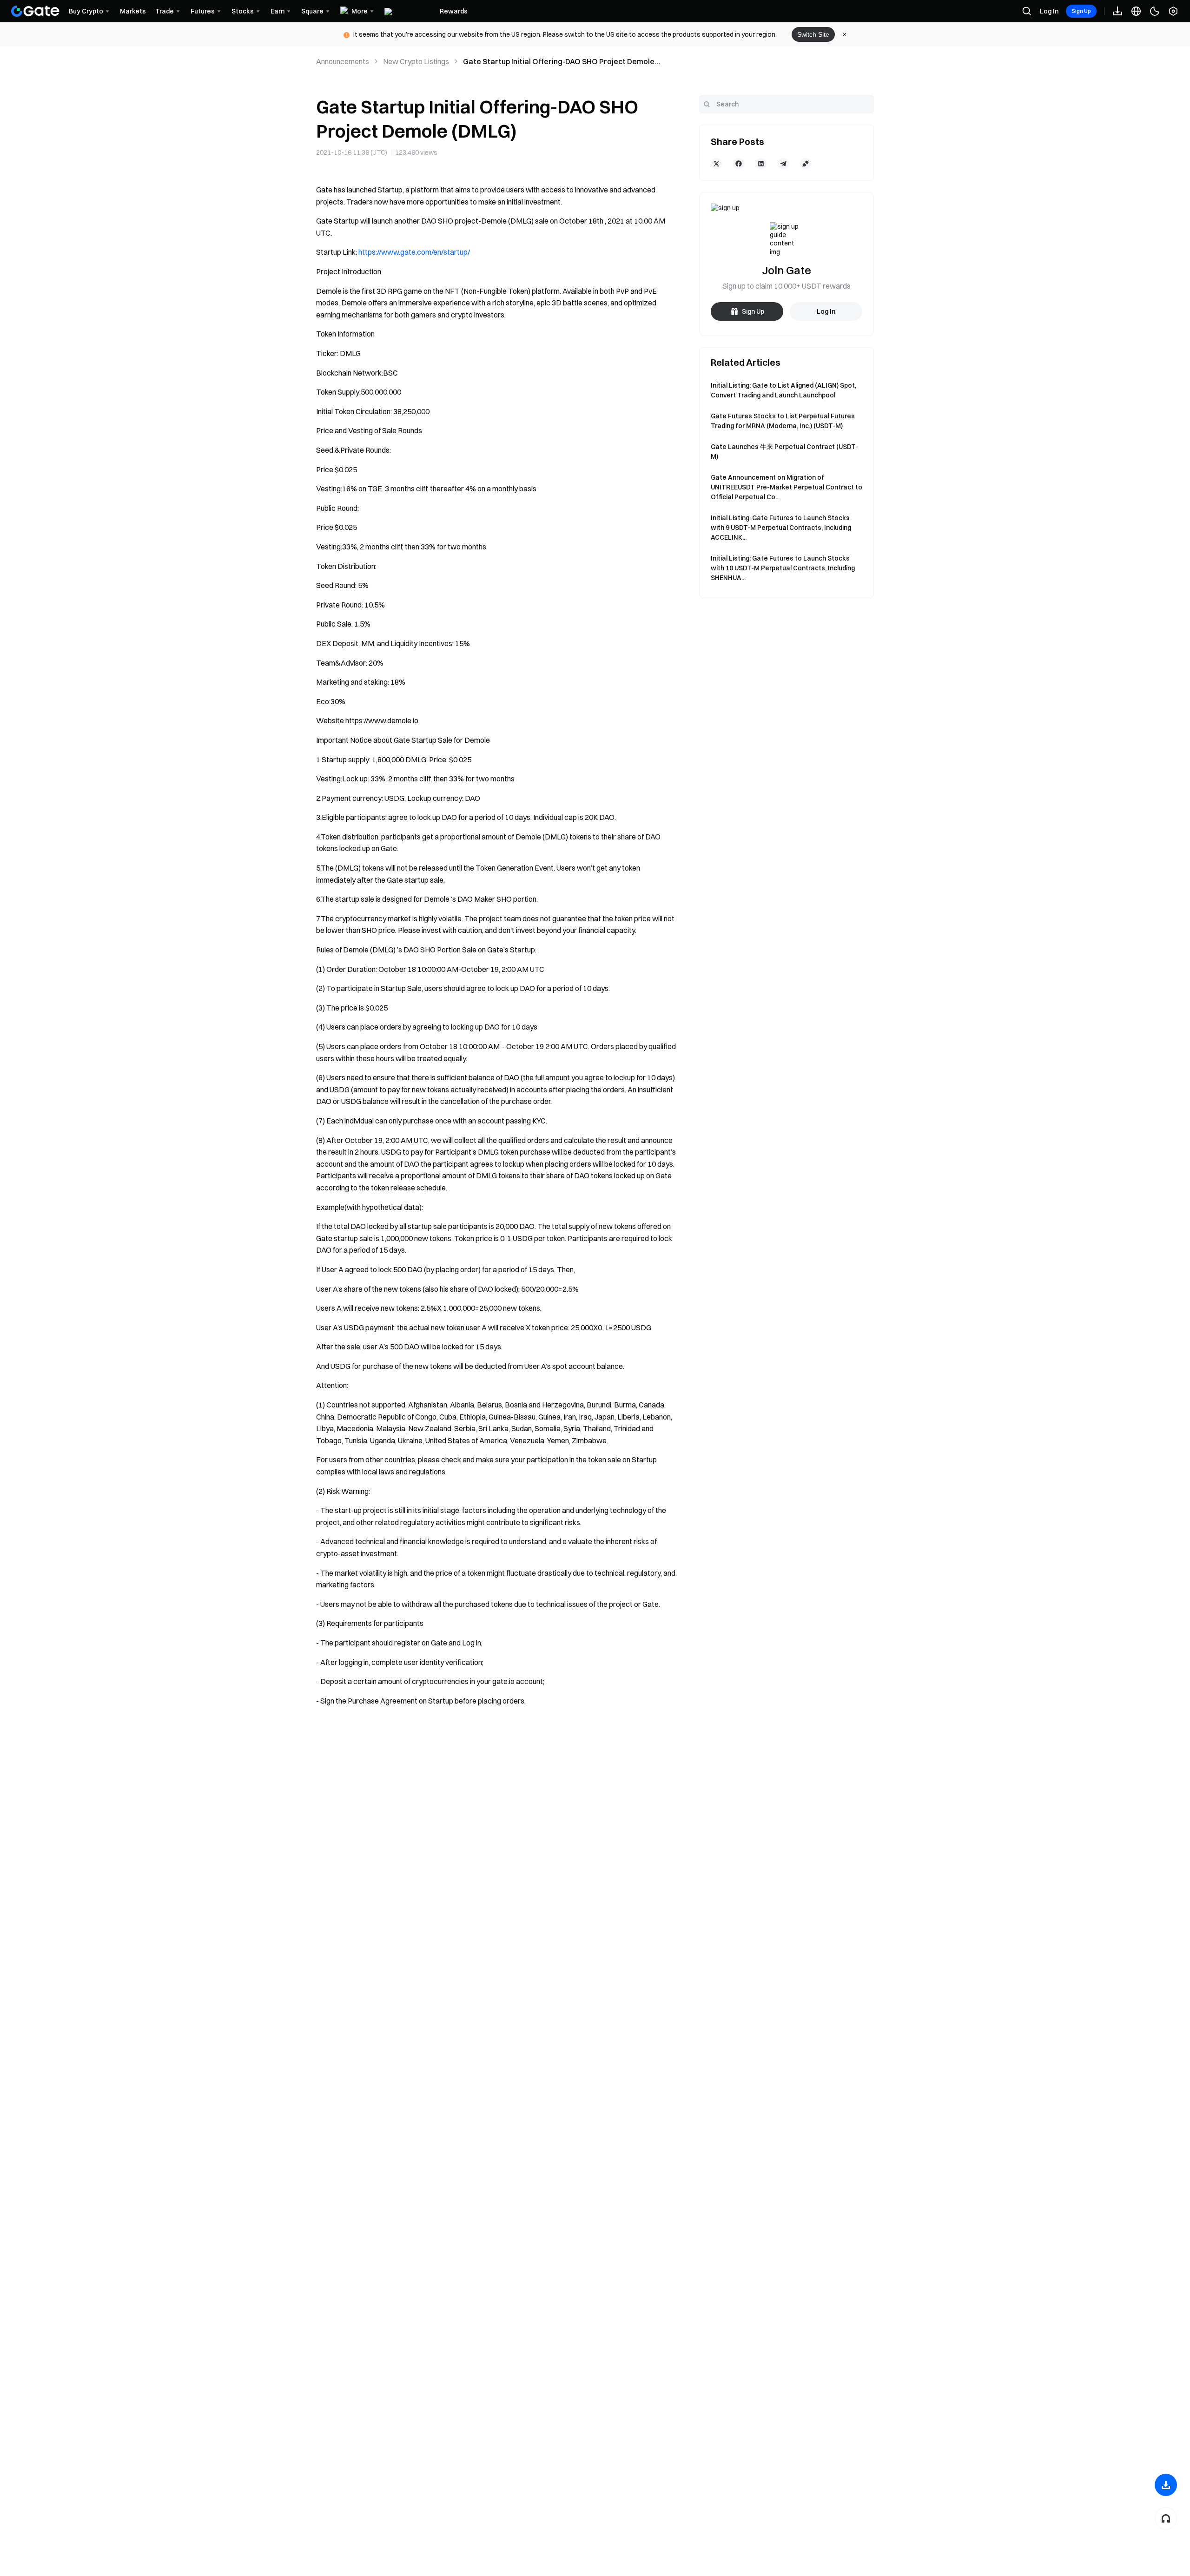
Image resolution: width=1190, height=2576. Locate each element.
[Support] (1166, 2518)
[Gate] (35, 11)
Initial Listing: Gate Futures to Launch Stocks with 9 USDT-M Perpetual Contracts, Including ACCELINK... (781, 528)
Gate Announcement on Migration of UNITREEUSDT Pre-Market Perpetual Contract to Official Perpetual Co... (787, 487)
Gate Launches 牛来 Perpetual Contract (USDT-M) (784, 452)
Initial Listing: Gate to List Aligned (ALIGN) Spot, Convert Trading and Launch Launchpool (783, 390)
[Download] (1166, 2485)
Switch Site (813, 34)
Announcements (343, 61)
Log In (1049, 11)
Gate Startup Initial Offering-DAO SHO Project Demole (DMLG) (559, 62)
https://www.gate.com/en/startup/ (414, 252)
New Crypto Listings (416, 61)
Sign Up (1081, 11)
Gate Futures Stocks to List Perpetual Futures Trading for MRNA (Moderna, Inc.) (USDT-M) (783, 421)
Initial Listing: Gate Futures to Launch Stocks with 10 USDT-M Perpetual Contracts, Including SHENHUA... (783, 568)
